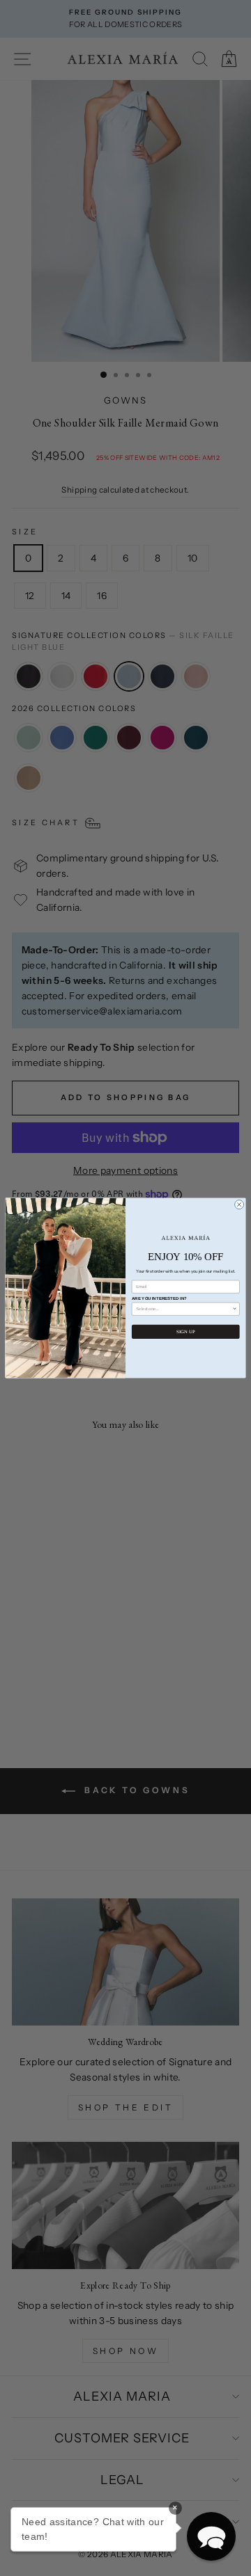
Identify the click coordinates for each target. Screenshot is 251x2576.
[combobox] (184, 1309)
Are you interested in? (159, 1298)
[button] (211, 2536)
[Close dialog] (239, 1205)
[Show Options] (235, 1309)
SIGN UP (185, 1331)
